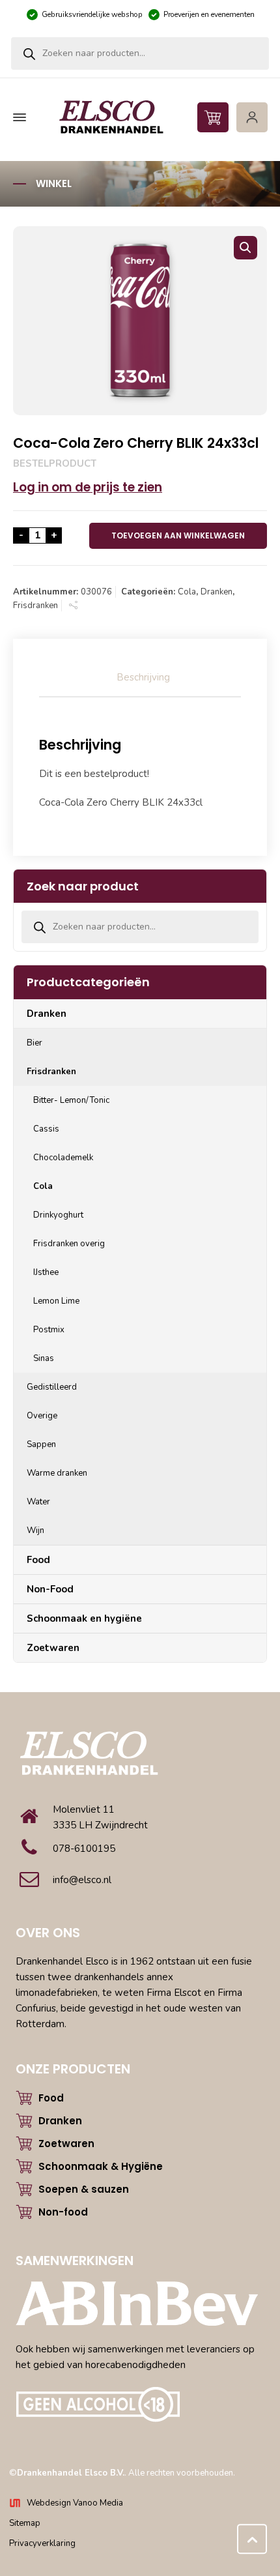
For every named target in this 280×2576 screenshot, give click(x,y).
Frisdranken (35, 606)
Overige (42, 1416)
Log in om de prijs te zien (88, 487)
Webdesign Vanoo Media (75, 2503)
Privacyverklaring (42, 2543)
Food (38, 1560)
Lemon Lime (56, 1301)
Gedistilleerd (52, 1387)
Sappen (41, 1444)
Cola (187, 592)
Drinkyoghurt (58, 1215)
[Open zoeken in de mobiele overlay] (140, 53)
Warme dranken (57, 1473)
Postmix (49, 1330)
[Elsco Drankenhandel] (138, 118)
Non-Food (50, 1589)
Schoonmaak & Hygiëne (101, 2166)
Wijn (35, 1530)
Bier (35, 1043)
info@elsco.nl (82, 1880)
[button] (245, 248)
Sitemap (25, 2523)
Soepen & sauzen (84, 2189)
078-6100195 (84, 1849)
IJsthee (46, 1272)
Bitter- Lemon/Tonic (71, 1100)
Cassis (46, 1129)
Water (38, 1502)
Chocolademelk (63, 1158)
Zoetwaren (53, 1648)
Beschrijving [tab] (143, 677)
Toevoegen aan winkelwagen (178, 535)
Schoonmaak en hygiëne (84, 1618)
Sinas (44, 1358)
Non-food (63, 2212)
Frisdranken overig (69, 1244)
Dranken (217, 592)
